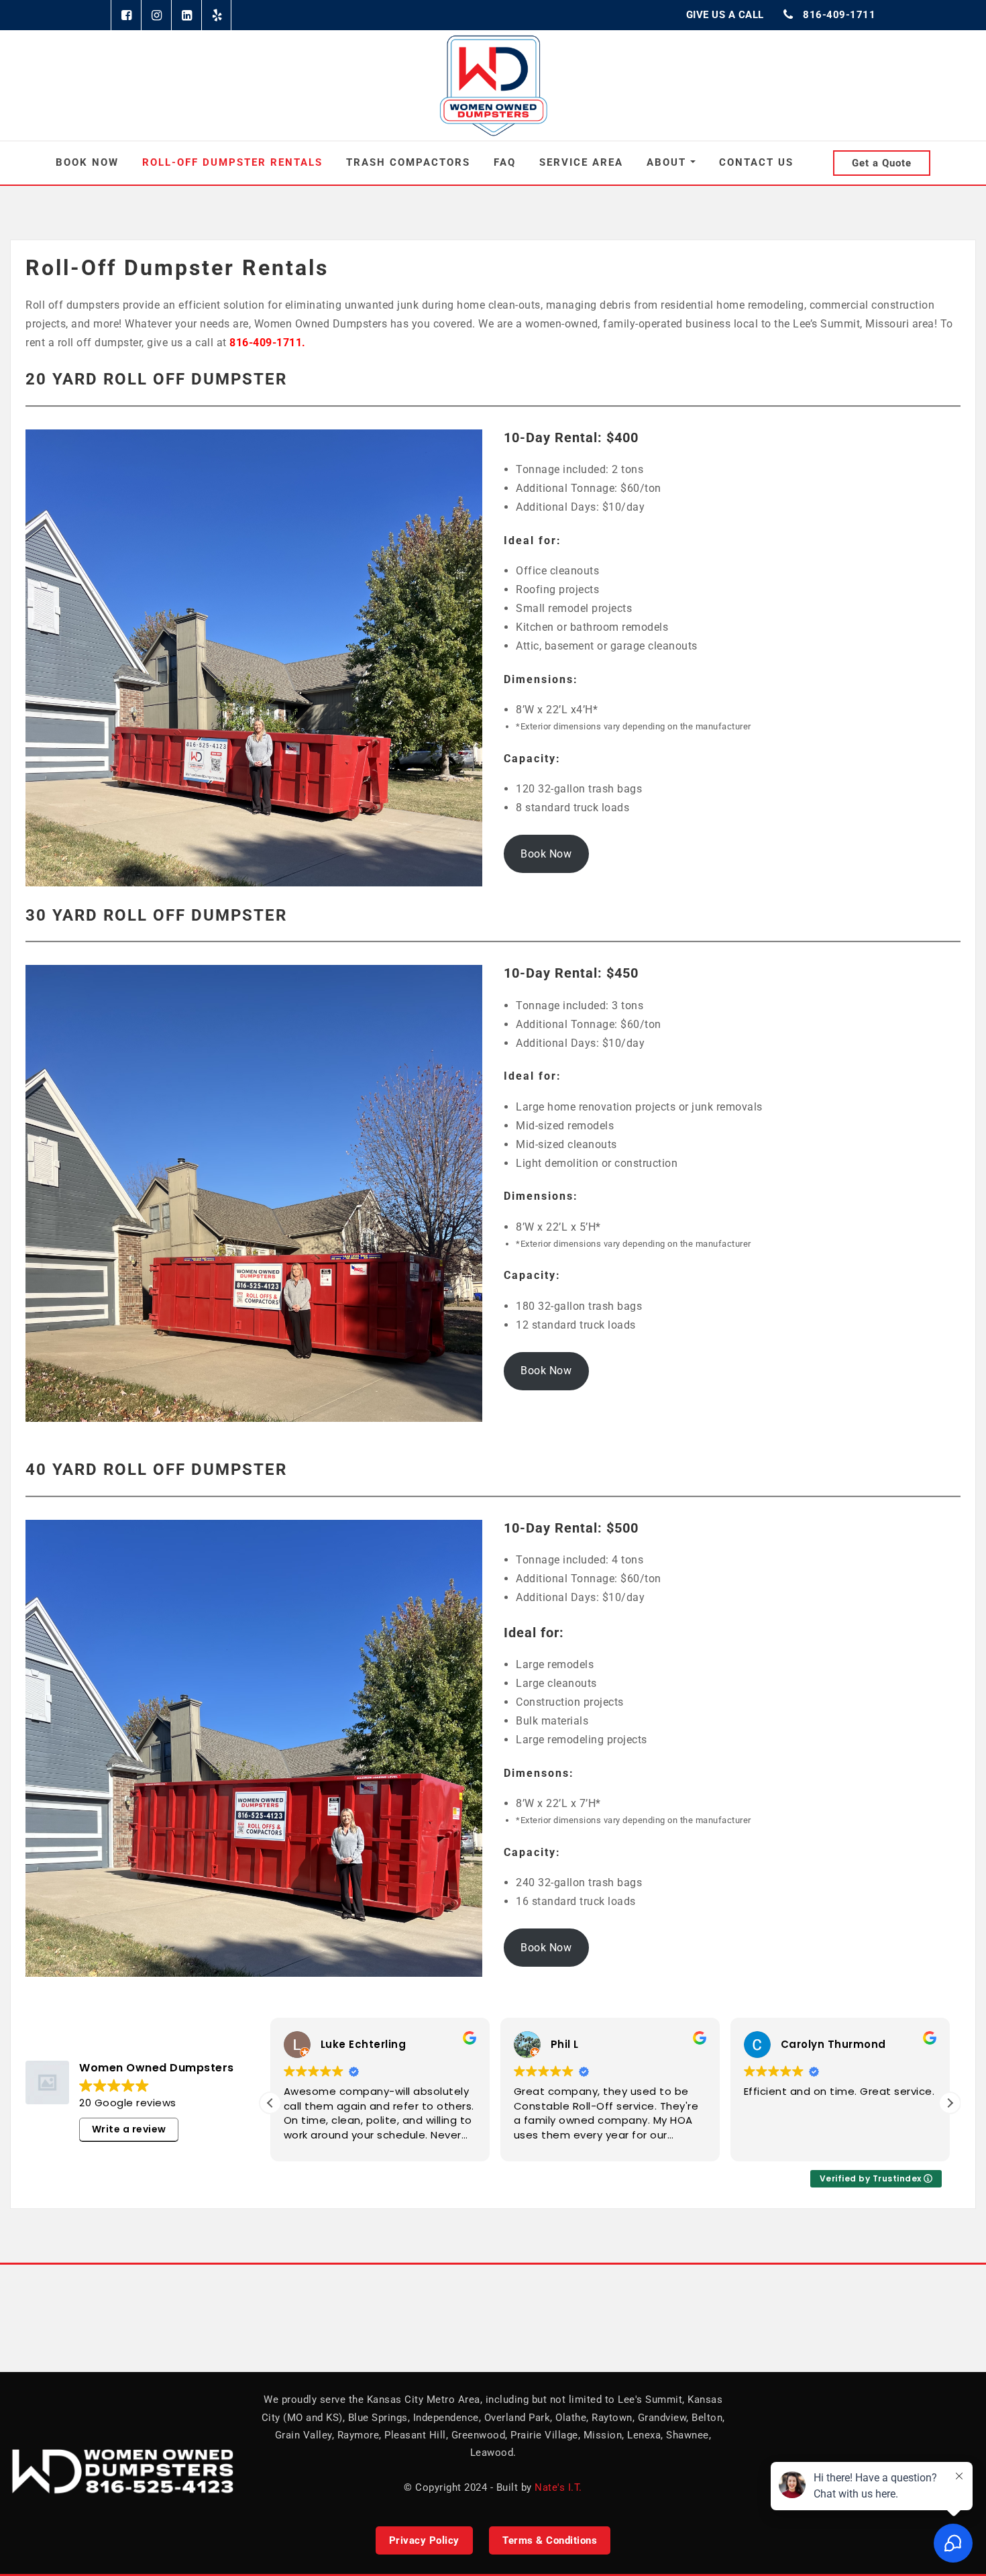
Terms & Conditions (550, 2540)
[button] (950, 2103)
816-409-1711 (839, 15)
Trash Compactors (408, 162)
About (668, 162)
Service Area (581, 162)
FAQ (505, 162)
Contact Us (756, 162)
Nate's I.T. (558, 2487)
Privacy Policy (424, 2540)
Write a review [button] (129, 2129)
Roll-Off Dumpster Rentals (232, 162)
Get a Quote (882, 163)
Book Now (87, 162)
